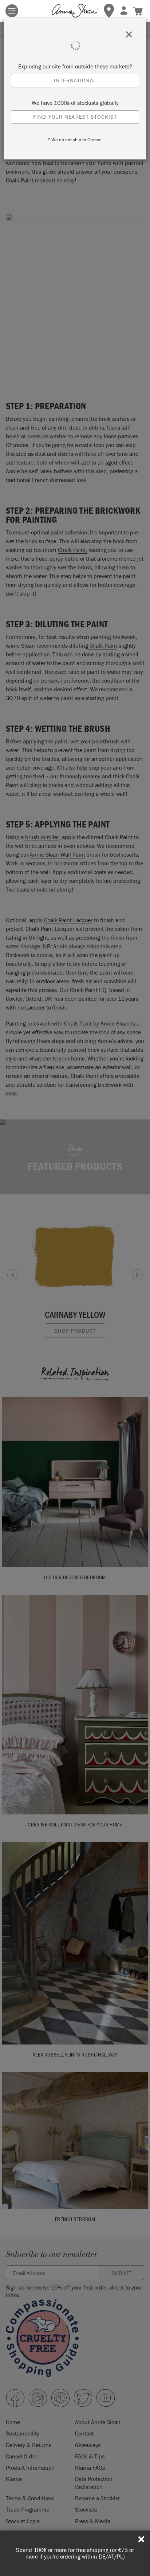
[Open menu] (12, 11)
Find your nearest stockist (75, 117)
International (75, 80)
